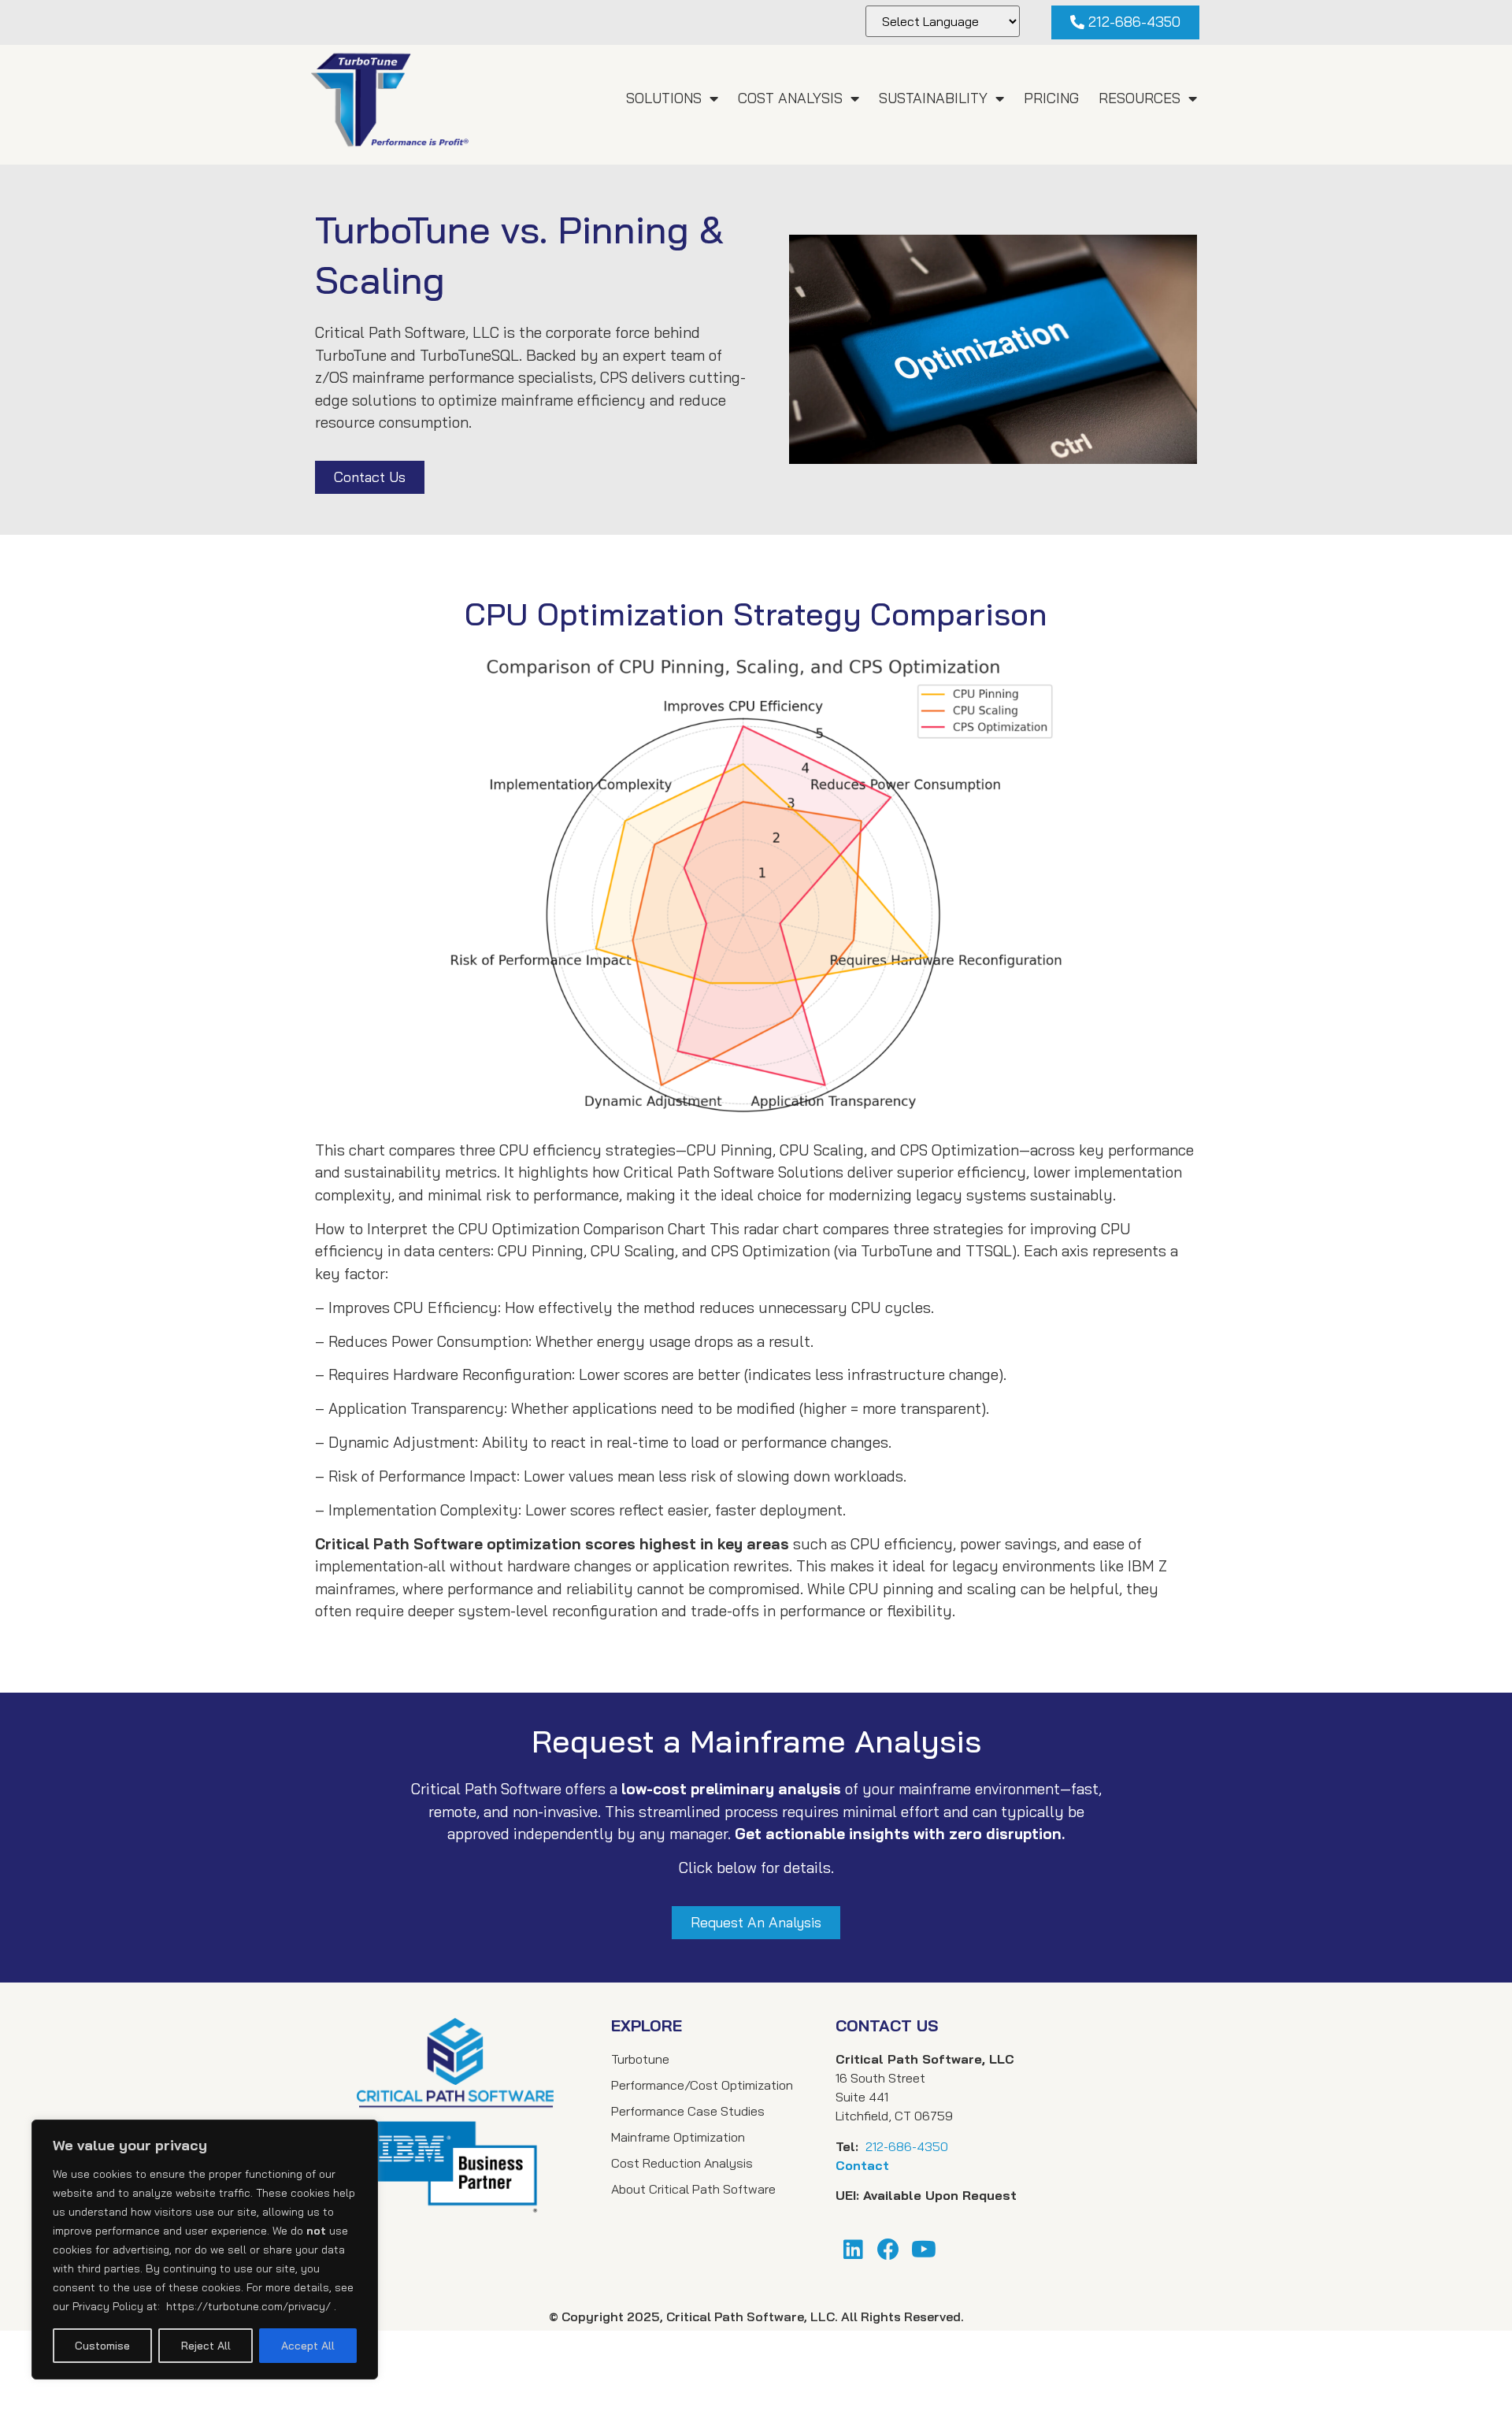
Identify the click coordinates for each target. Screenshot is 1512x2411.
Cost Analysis (790, 98)
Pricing (1051, 98)
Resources (1140, 98)
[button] (1125, 22)
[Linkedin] (853, 2249)
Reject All (206, 2346)
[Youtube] (924, 2249)
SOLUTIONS (664, 98)
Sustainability (933, 98)
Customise (102, 2346)
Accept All (308, 2346)
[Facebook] (889, 2249)
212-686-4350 (907, 2146)
